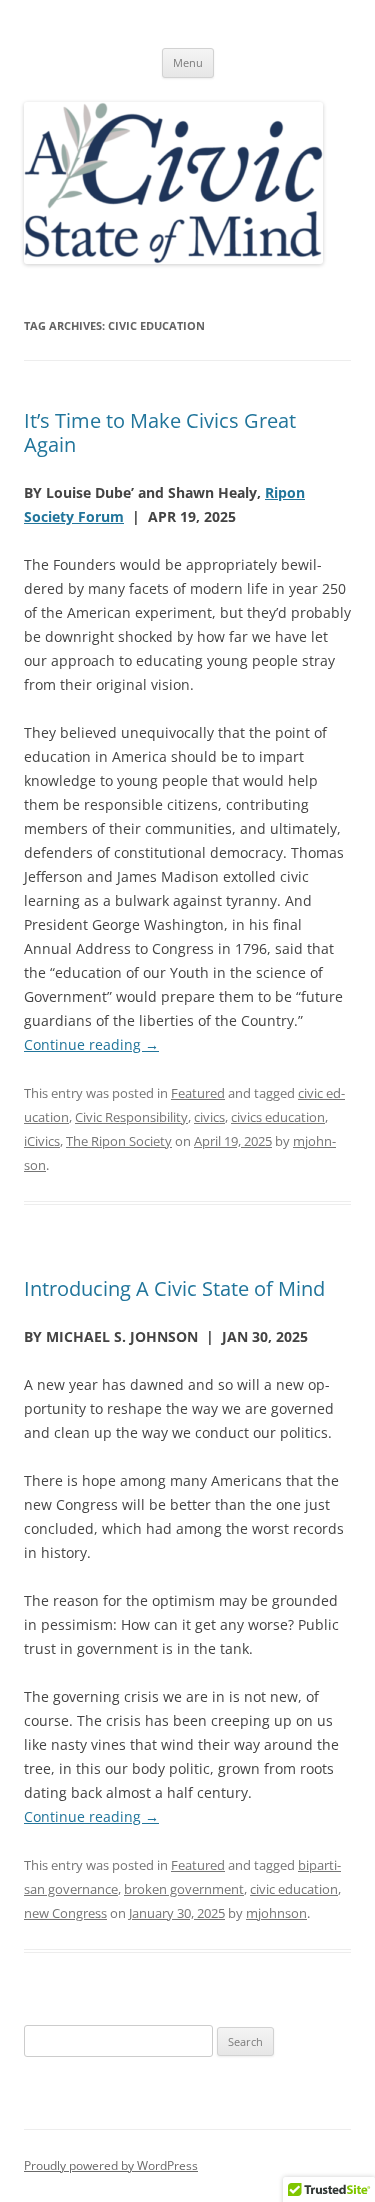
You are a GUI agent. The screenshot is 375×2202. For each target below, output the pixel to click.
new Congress (65, 1913)
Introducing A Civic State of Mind (174, 1288)
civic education (294, 1889)
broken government (184, 1889)
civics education (278, 1117)
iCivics (42, 1141)
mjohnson (276, 1913)
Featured (198, 1093)
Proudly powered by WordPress (111, 2165)
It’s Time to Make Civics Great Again (160, 432)
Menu (188, 62)
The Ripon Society (119, 1141)
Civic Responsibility (131, 1117)
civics (209, 1117)
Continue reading (91, 1044)
